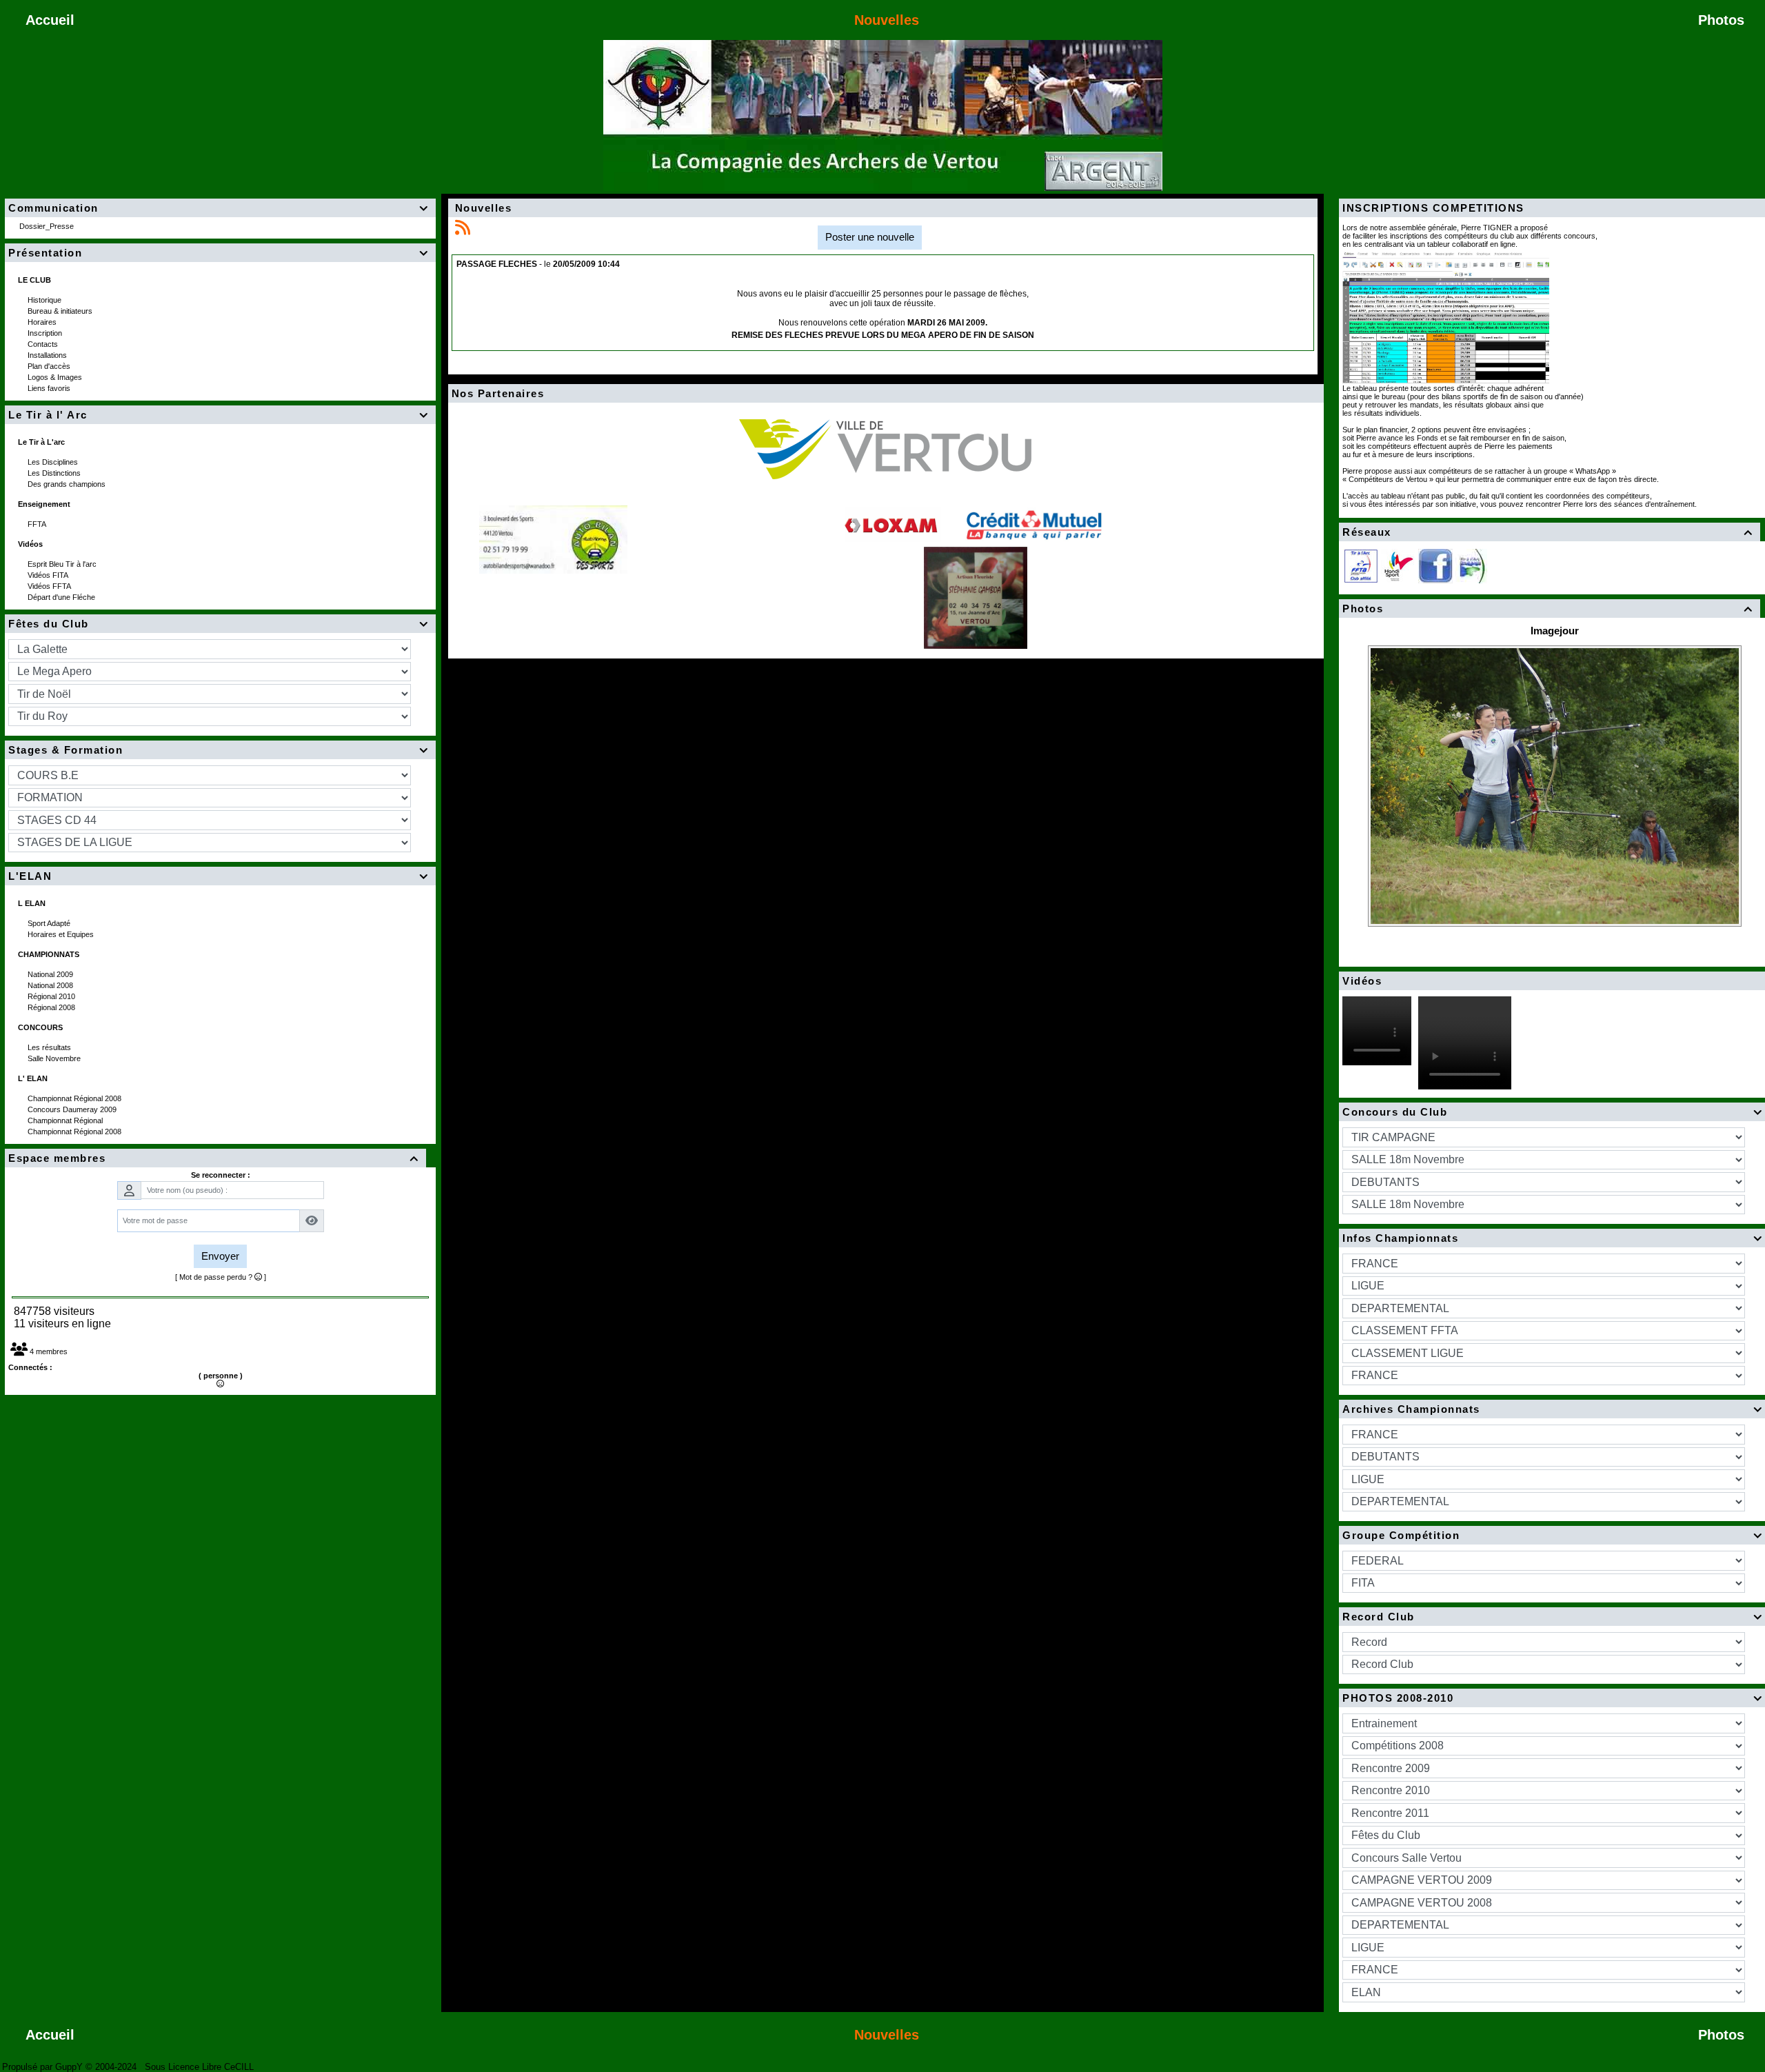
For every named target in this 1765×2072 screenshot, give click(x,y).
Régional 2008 (52, 1007)
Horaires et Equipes (62, 934)
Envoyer (220, 1256)
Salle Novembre (55, 1058)
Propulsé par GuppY (44, 2067)
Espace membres (213, 1158)
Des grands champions (68, 484)
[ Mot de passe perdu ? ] (221, 1277)
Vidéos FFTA (50, 586)
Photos (1547, 608)
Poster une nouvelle (870, 237)
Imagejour (1555, 631)
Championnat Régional (66, 1120)
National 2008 (51, 985)
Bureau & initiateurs (61, 311)
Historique (46, 300)
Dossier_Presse (48, 226)
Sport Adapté (50, 923)
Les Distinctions (55, 473)
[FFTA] (1361, 565)
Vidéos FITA (49, 575)
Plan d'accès (50, 366)
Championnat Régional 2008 (75, 1098)
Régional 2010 (52, 996)
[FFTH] (1398, 565)
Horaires (43, 322)
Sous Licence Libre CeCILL (201, 2067)
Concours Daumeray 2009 (73, 1109)
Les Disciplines (54, 462)
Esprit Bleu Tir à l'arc (63, 564)
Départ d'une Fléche (62, 597)
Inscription (46, 333)
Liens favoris (50, 388)
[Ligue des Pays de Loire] (1471, 565)
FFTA (38, 524)
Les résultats (50, 1047)
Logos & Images (56, 377)
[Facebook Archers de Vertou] (1435, 565)
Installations (48, 355)
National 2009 (51, 974)
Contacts (44, 344)
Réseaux (1547, 532)
